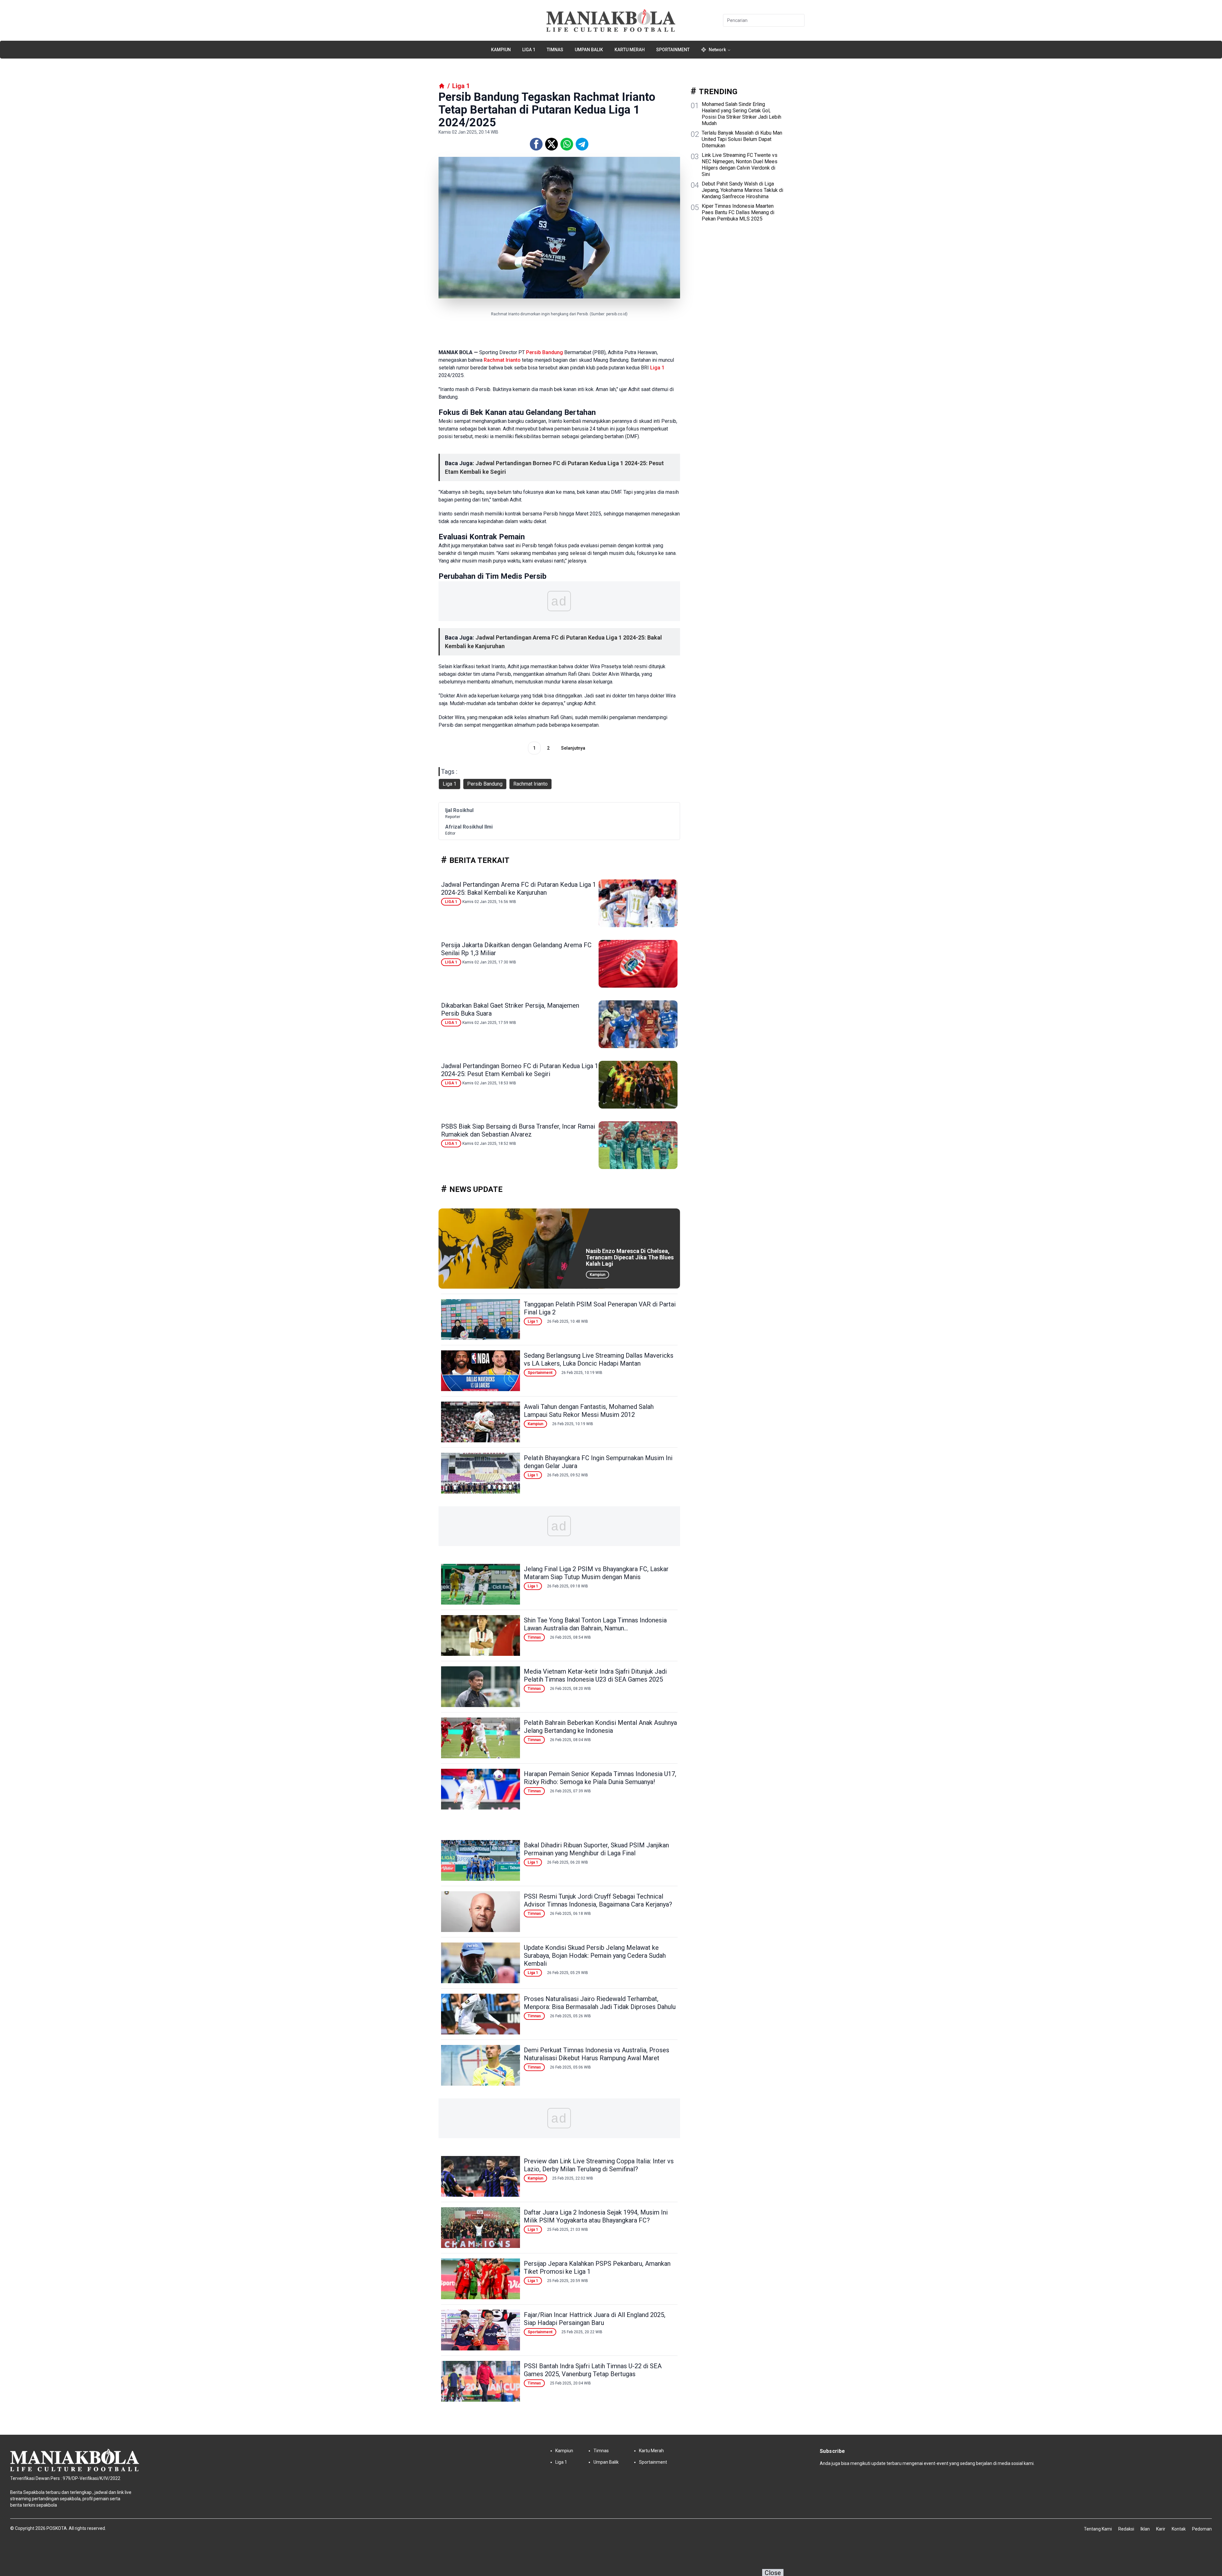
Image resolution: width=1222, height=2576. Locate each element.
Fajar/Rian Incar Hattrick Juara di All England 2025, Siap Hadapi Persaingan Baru (595, 2319)
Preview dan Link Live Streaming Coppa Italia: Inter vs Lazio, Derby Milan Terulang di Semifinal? (599, 2165)
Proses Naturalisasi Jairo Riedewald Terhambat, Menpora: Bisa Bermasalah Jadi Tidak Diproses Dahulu (600, 2003)
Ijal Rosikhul (459, 810)
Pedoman (1202, 2529)
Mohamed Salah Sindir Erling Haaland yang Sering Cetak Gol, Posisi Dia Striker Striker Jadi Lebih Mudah (741, 114)
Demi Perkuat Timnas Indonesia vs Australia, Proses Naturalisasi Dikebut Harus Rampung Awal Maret (597, 2054)
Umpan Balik (589, 50)
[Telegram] (582, 144)
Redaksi (1126, 2529)
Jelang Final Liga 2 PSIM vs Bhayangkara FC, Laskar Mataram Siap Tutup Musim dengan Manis (596, 1573)
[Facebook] (536, 144)
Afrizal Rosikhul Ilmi (469, 827)
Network (717, 50)
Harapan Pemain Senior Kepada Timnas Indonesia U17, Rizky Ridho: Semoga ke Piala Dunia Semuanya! (600, 1778)
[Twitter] (551, 144)
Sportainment (673, 50)
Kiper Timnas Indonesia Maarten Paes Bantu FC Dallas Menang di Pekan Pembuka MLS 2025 (738, 212)
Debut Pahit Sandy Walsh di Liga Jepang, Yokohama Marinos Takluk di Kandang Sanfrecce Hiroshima (742, 190)
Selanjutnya (573, 748)
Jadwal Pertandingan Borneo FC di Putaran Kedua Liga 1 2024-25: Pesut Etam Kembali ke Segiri (520, 1070)
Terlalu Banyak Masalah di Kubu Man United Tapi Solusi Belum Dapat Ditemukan (742, 139)
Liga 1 (529, 50)
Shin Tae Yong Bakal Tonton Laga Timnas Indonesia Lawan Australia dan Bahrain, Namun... (595, 1624)
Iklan (1145, 2529)
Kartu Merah (630, 50)
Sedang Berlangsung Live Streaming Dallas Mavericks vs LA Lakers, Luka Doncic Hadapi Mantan (599, 1359)
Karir (1161, 2529)
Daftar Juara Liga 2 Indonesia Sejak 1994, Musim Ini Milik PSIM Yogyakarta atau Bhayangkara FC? (596, 2216)
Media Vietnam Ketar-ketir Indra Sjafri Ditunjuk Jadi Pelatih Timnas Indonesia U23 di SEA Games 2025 (595, 1675)
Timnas (555, 50)
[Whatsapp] (567, 144)
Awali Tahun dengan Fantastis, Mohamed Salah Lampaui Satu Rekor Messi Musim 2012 (589, 1411)
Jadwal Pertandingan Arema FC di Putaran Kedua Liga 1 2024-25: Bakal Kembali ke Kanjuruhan (519, 889)
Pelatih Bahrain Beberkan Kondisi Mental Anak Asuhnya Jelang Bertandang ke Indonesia (600, 1727)
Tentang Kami (1098, 2529)
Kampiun (501, 50)
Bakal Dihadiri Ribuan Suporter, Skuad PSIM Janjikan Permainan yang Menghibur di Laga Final (596, 1849)
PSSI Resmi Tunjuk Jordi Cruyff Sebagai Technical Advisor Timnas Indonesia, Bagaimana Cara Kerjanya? (598, 1900)
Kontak (1179, 2529)
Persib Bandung (544, 352)
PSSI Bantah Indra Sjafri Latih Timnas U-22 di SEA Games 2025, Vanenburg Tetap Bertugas (593, 2370)
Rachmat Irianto (502, 360)
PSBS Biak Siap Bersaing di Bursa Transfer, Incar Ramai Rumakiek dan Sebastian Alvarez (518, 1130)
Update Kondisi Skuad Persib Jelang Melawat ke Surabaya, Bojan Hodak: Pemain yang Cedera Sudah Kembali (595, 1956)
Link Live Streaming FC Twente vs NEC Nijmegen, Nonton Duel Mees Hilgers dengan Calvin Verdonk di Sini (740, 165)
